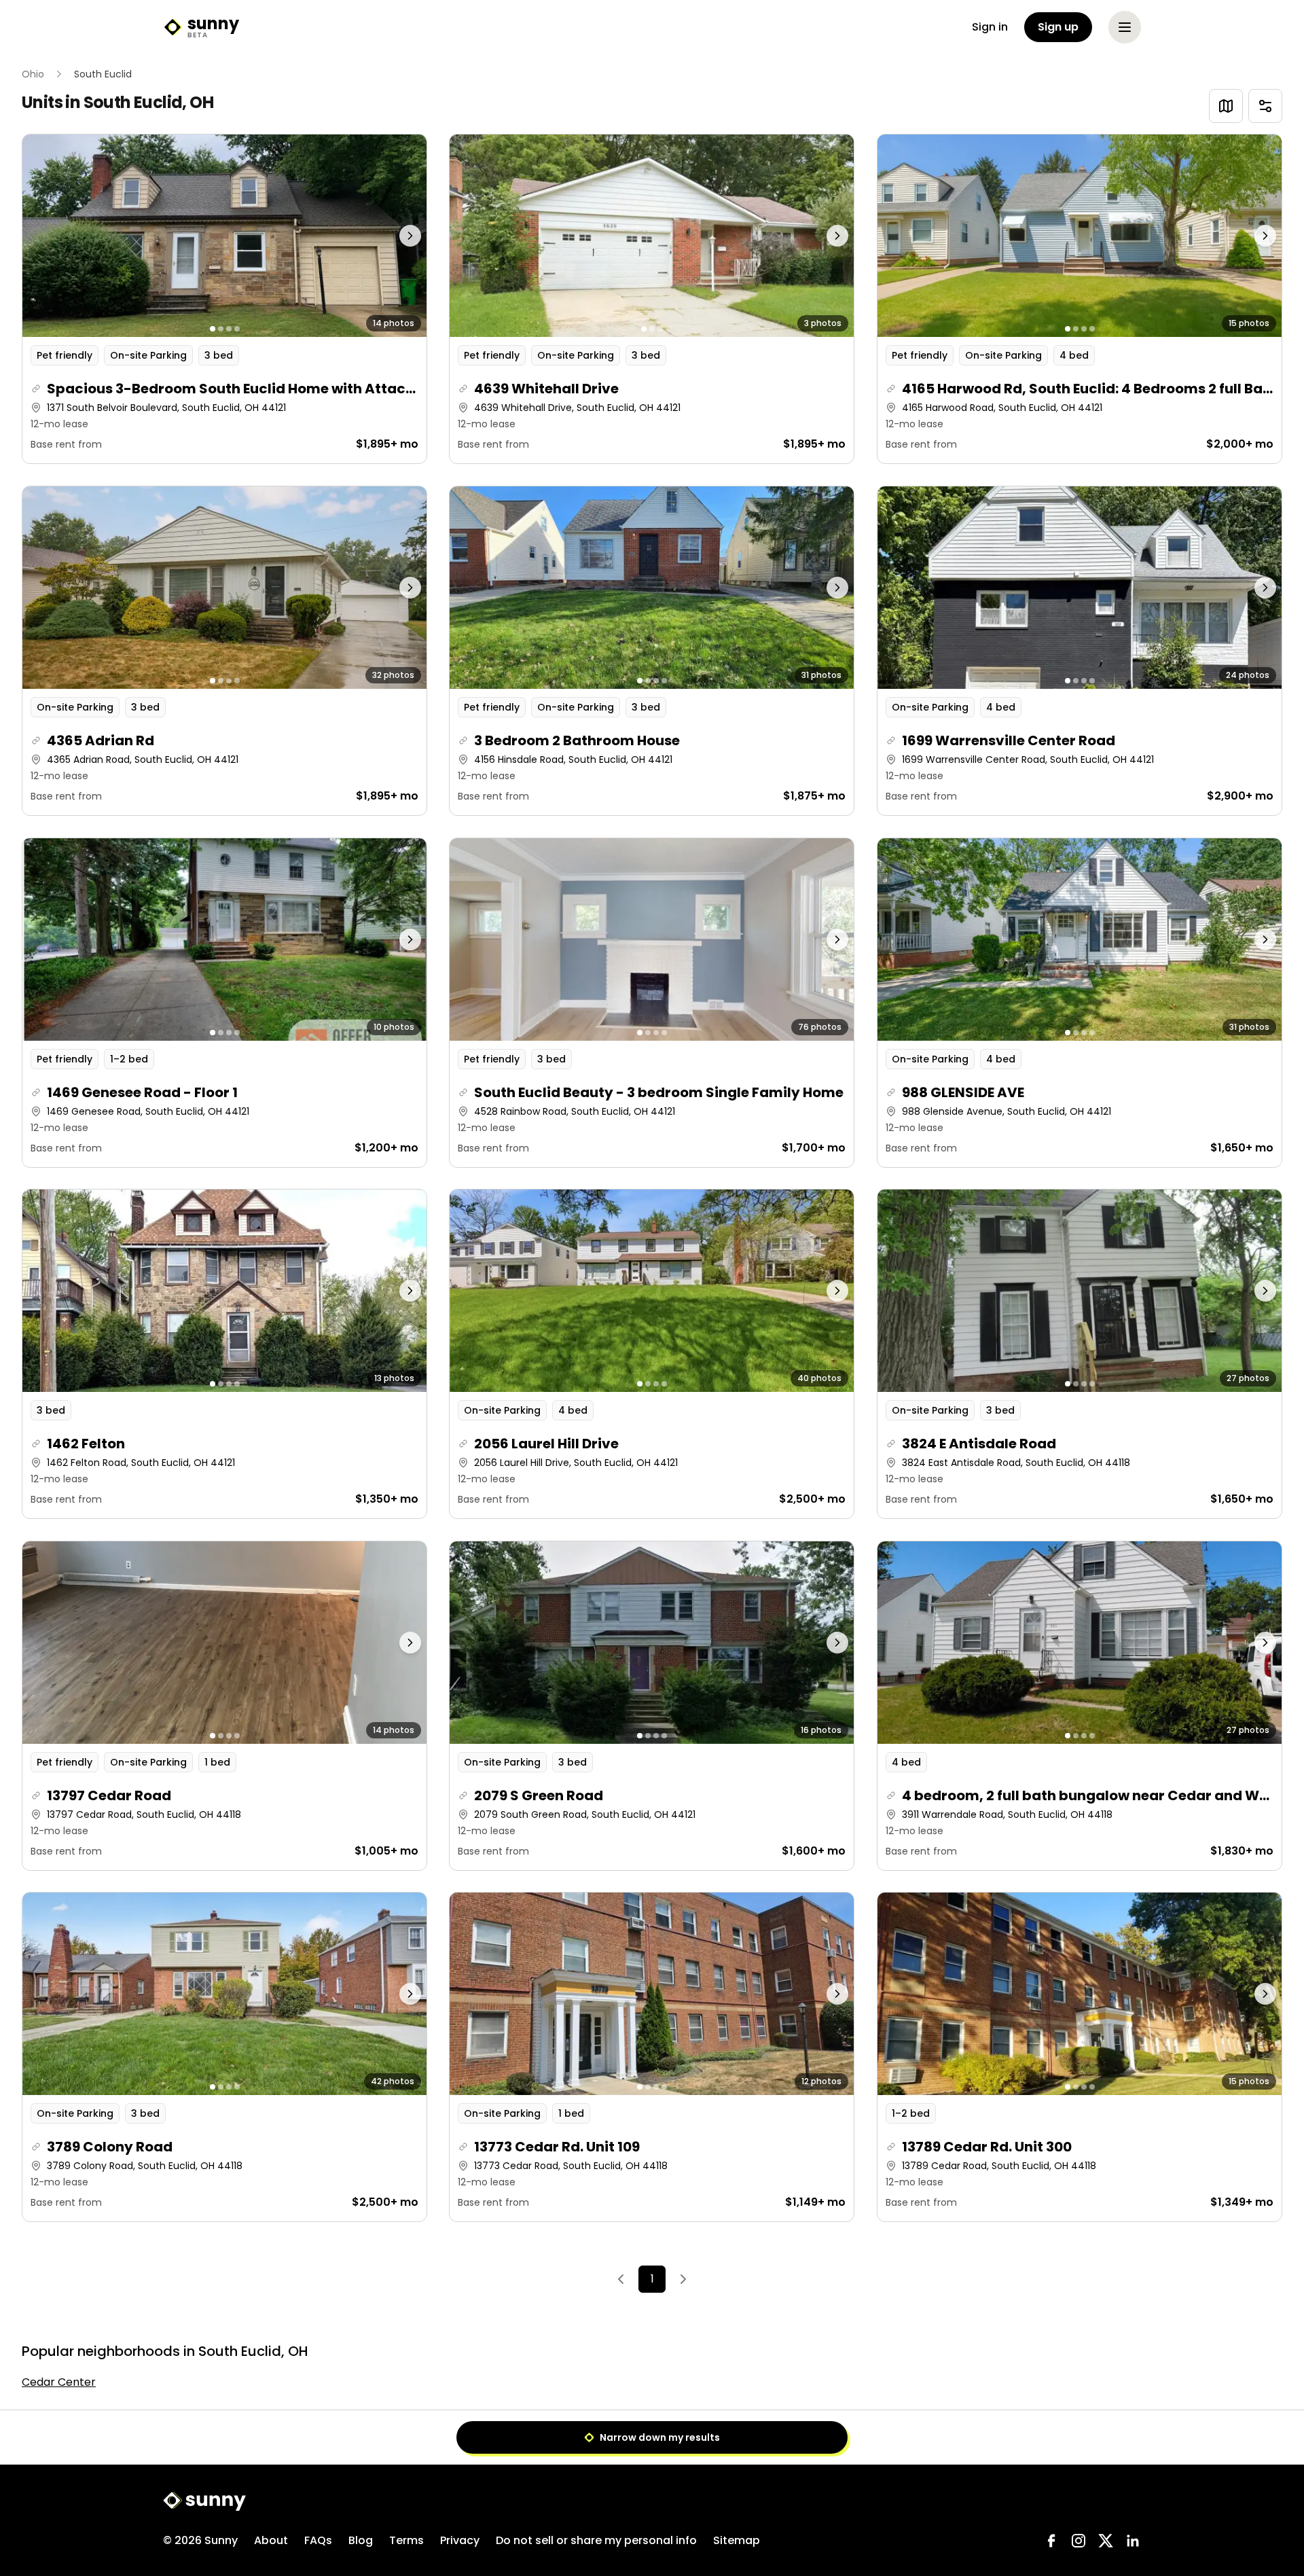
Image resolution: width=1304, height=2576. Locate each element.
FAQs (318, 2540)
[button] (224, 299)
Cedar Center (59, 2382)
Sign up (1058, 27)
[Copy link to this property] (36, 389)
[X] (1106, 2541)
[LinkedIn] (1133, 2541)
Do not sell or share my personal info (596, 2540)
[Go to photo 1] (213, 329)
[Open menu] (1125, 27)
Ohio (33, 74)
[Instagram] (1079, 2541)
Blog (361, 2540)
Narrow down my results (660, 2437)
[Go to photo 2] (221, 329)
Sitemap (737, 2540)
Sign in (990, 27)
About (271, 2540)
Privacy (460, 2540)
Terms (406, 2540)
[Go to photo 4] (237, 329)
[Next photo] (377, 236)
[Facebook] (1051, 2541)
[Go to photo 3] (229, 329)
